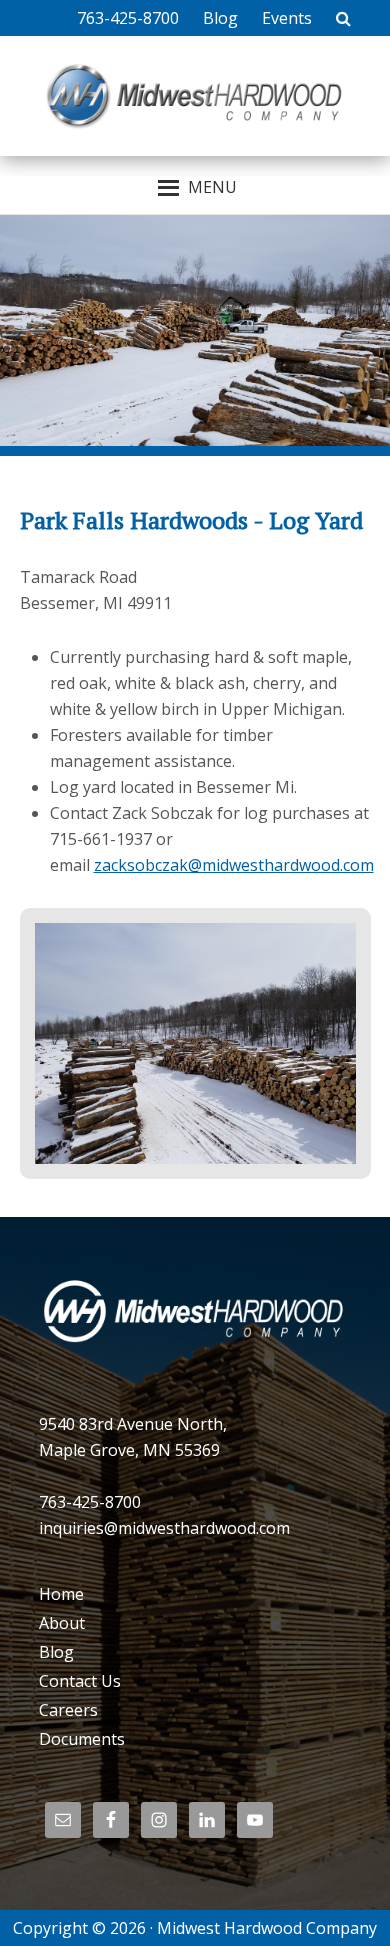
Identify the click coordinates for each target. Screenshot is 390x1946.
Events (287, 18)
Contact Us (80, 1681)
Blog (220, 18)
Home (61, 1594)
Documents (82, 1739)
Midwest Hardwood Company (195, 96)
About (62, 1623)
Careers (68, 1710)
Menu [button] (212, 187)
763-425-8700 (128, 18)
